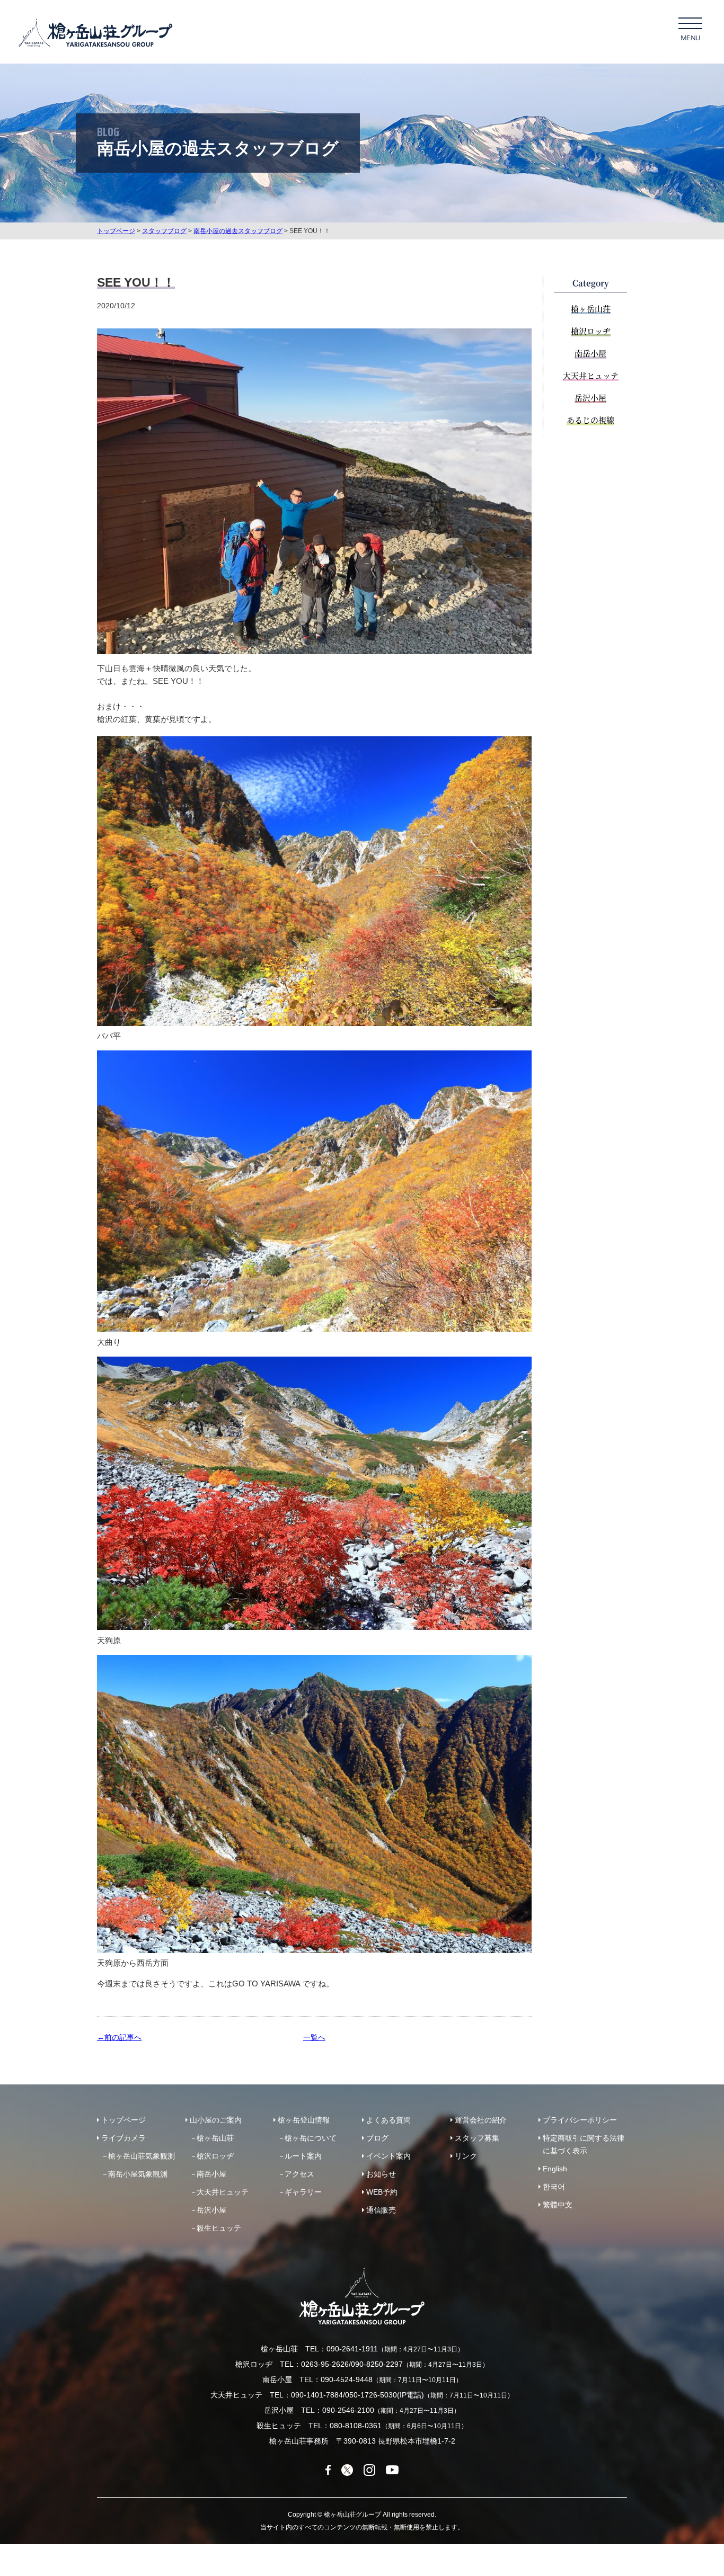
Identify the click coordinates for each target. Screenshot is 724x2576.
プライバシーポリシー (580, 2120)
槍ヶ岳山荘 (591, 309)
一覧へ (314, 2037)
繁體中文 (558, 2205)
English (555, 2169)
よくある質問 (389, 2120)
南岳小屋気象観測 (138, 2174)
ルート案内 (303, 2156)
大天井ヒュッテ (591, 375)
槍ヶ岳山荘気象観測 (142, 2156)
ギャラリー (303, 2192)
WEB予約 (382, 2192)
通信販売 (381, 2210)
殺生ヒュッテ (219, 2228)
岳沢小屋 (590, 398)
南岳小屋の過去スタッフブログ (238, 231)
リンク (466, 2156)
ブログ (377, 2138)
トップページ (116, 231)
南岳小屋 (590, 353)
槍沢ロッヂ (591, 331)
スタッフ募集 (477, 2138)
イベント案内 (389, 2156)
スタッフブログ (164, 231)
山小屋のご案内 (216, 2120)
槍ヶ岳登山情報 (304, 2120)
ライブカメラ (123, 2138)
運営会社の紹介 (481, 2120)
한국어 (554, 2187)
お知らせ (381, 2174)
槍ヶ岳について (311, 2138)
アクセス (299, 2174)
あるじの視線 (590, 420)
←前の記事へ (119, 2037)
